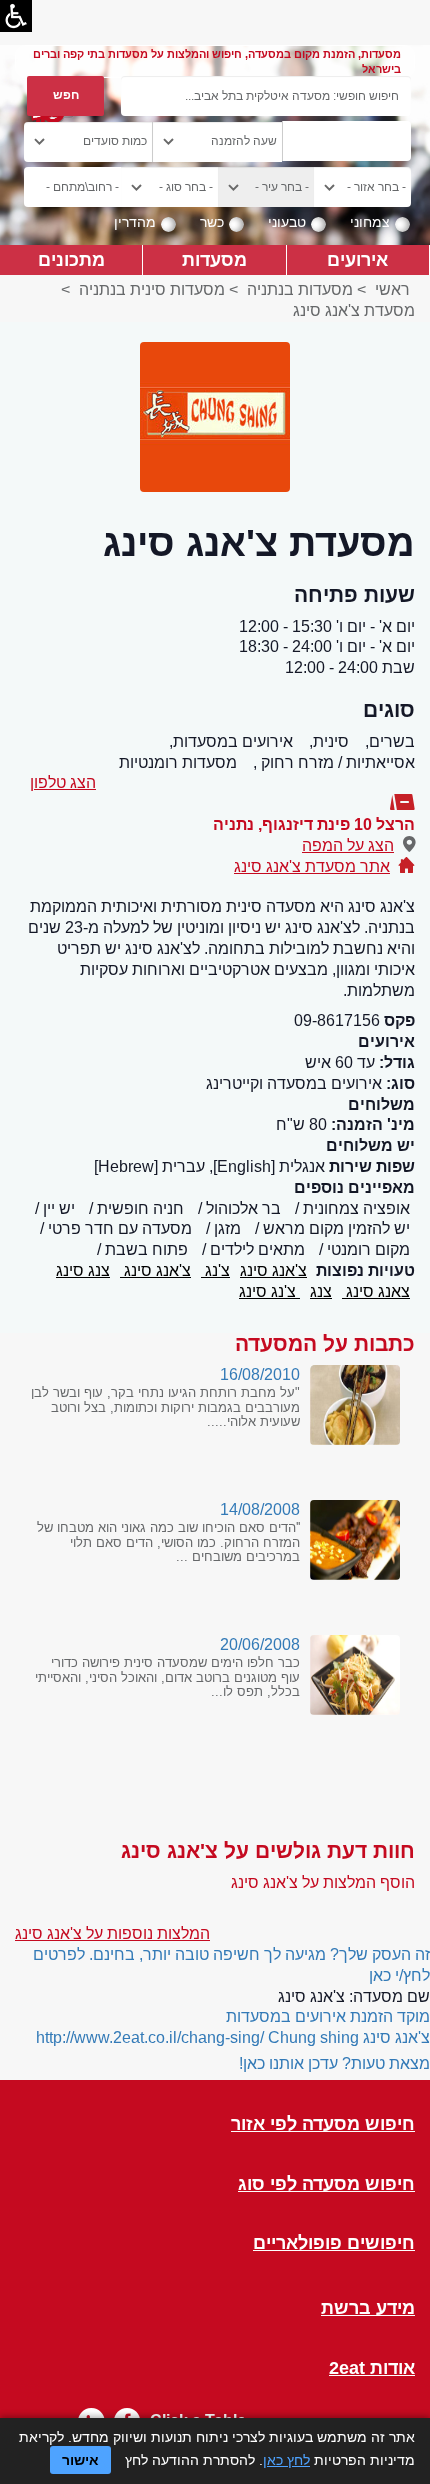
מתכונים (71, 259)
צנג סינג (83, 1270)
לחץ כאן (286, 2460)
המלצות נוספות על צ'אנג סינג (112, 1933)
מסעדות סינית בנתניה (152, 289)
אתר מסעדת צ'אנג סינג (312, 866)
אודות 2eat (372, 2368)
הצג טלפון (63, 782)
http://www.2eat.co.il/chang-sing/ (150, 2037)
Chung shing (313, 2037)
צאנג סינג (376, 1291)
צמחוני (370, 222)
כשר (212, 222)
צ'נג (215, 1270)
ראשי (392, 289)
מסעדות (214, 259)
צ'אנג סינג (273, 1270)
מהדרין (135, 222)
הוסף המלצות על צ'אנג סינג (323, 1882)
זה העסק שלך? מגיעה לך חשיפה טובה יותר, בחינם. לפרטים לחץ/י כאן (231, 1965)
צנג (321, 1291)
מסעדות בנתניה (300, 289)
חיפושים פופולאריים (334, 2243)
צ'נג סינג (269, 1291)
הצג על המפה (348, 845)
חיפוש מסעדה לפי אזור (323, 2124)
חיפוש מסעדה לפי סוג (326, 2184)
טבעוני (287, 222)
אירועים (357, 259)
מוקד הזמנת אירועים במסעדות (328, 2016)
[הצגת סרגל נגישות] (16, 16)
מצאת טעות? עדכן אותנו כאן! (334, 2063)
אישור (80, 2460)
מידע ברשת (368, 2308)
